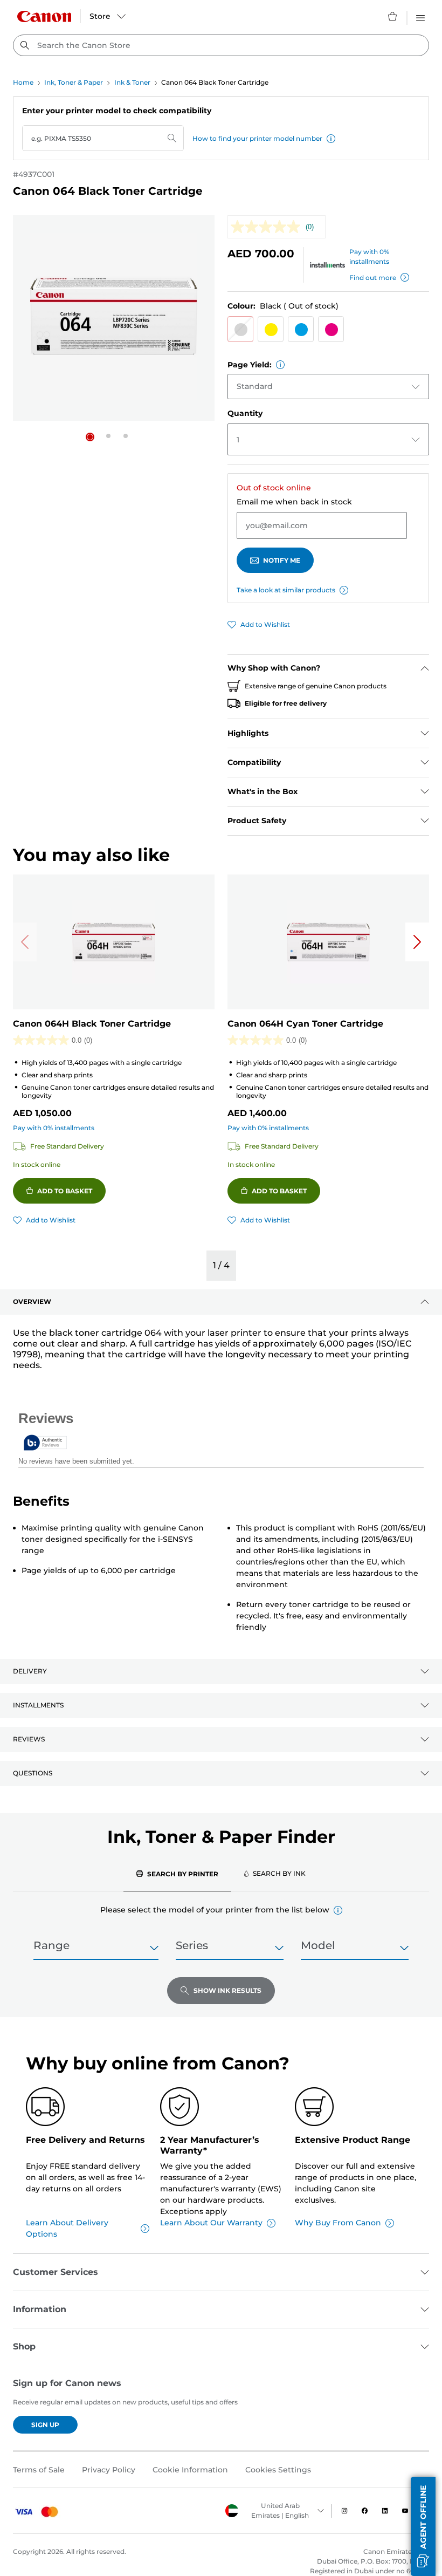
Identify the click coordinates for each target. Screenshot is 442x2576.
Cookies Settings (278, 2470)
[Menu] (420, 16)
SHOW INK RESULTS (227, 1990)
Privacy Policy (109, 2470)
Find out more (373, 278)
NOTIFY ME (282, 560)
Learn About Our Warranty (211, 2223)
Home (23, 82)
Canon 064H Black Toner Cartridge (92, 1024)
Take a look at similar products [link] (286, 590)
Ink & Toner (132, 82)
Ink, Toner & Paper (74, 82)
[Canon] (44, 16)
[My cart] (393, 16)
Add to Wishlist (265, 624)
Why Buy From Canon (338, 2223)
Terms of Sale (39, 2470)
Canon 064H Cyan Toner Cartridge (305, 1024)
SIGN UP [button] (45, 2425)
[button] (331, 139)
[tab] (177, 1874)
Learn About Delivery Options (67, 2228)
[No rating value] (268, 227)
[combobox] (221, 45)
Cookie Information (190, 2470)
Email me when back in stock (294, 502)
